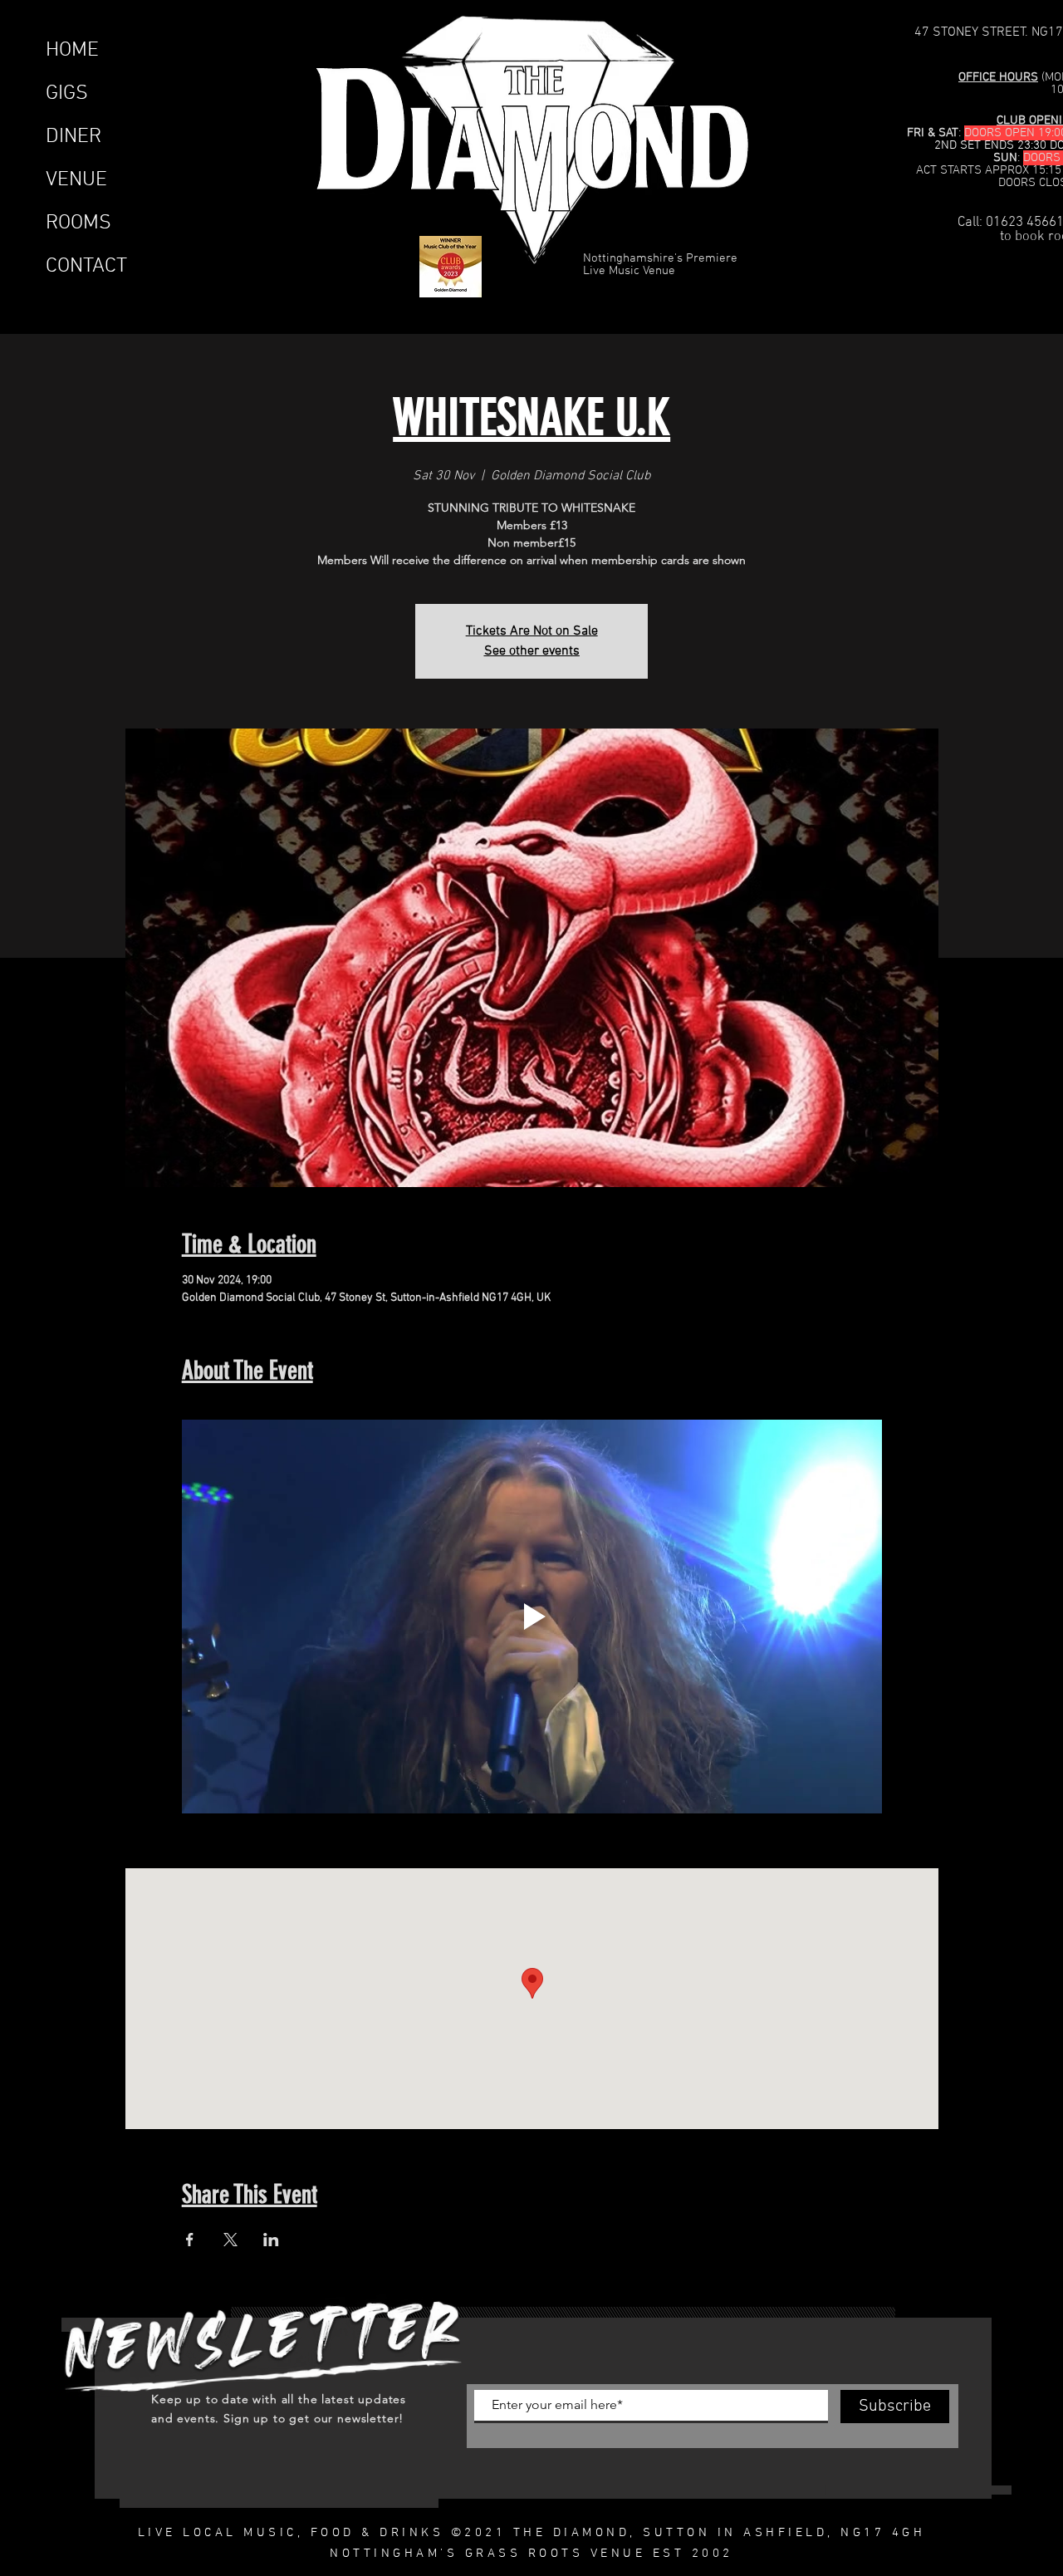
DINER (73, 137)
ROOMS (78, 223)
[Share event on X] (230, 2240)
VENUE (76, 180)
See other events (532, 651)
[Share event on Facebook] (190, 2240)
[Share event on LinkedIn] (271, 2240)
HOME (72, 51)
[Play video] (532, 1617)
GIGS (67, 94)
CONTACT (86, 267)
